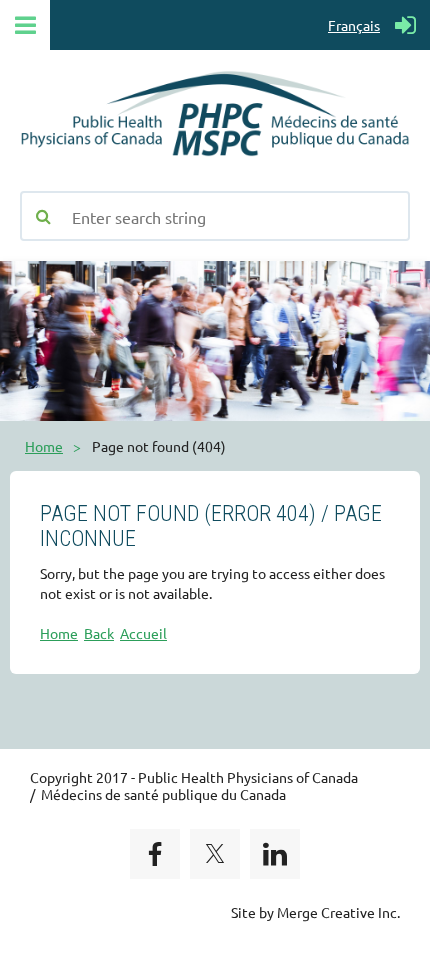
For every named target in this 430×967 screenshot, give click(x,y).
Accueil (143, 633)
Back (99, 633)
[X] (215, 854)
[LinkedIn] (275, 854)
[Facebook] (155, 854)
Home (44, 446)
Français (354, 25)
